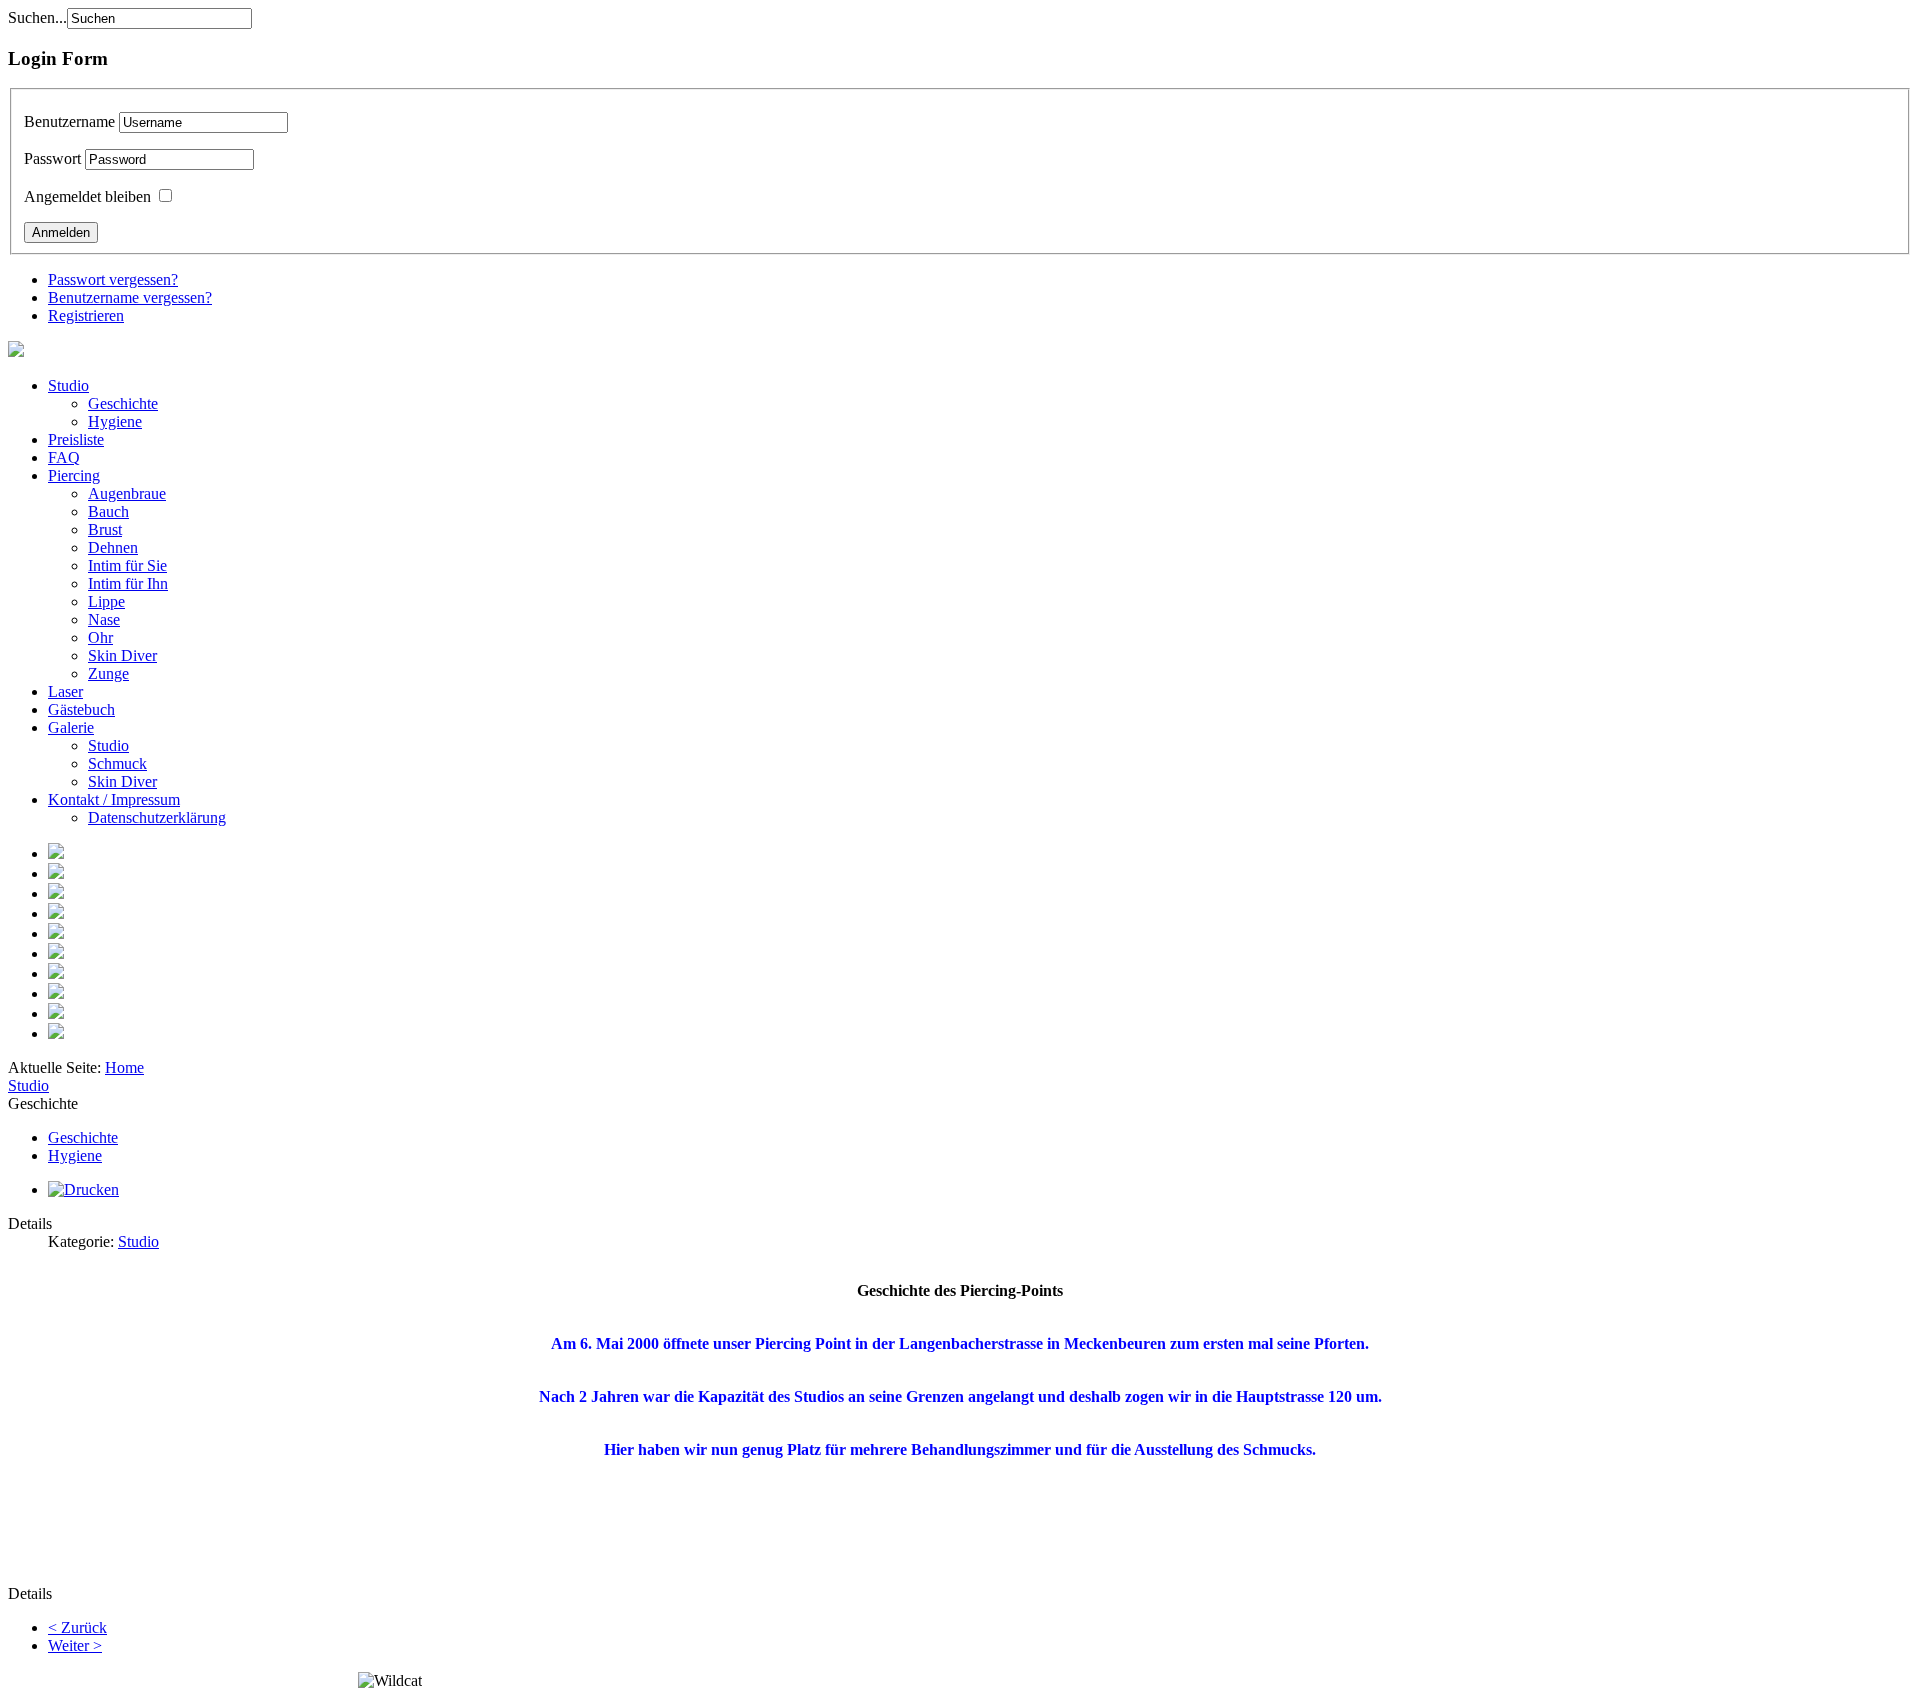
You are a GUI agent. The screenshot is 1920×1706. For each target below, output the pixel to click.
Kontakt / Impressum (114, 799)
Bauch (108, 511)
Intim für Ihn (128, 583)
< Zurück (77, 1627)
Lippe (106, 601)
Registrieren (86, 315)
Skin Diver (122, 655)
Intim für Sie (127, 565)
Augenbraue (127, 493)
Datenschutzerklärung (157, 817)
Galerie (71, 727)
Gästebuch (81, 709)
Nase (104, 619)
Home (124, 1067)
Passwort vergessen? (113, 279)
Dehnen (113, 547)
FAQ (64, 457)
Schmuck (117, 763)
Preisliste (76, 439)
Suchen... (37, 17)
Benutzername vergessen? (130, 297)
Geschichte (123, 403)
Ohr (100, 637)
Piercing (74, 475)
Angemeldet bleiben (87, 196)
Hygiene (115, 421)
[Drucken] (83, 1189)
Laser (65, 691)
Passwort (52, 158)
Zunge (108, 673)
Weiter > (75, 1645)
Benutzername (69, 121)
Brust (105, 529)
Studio (68, 385)
